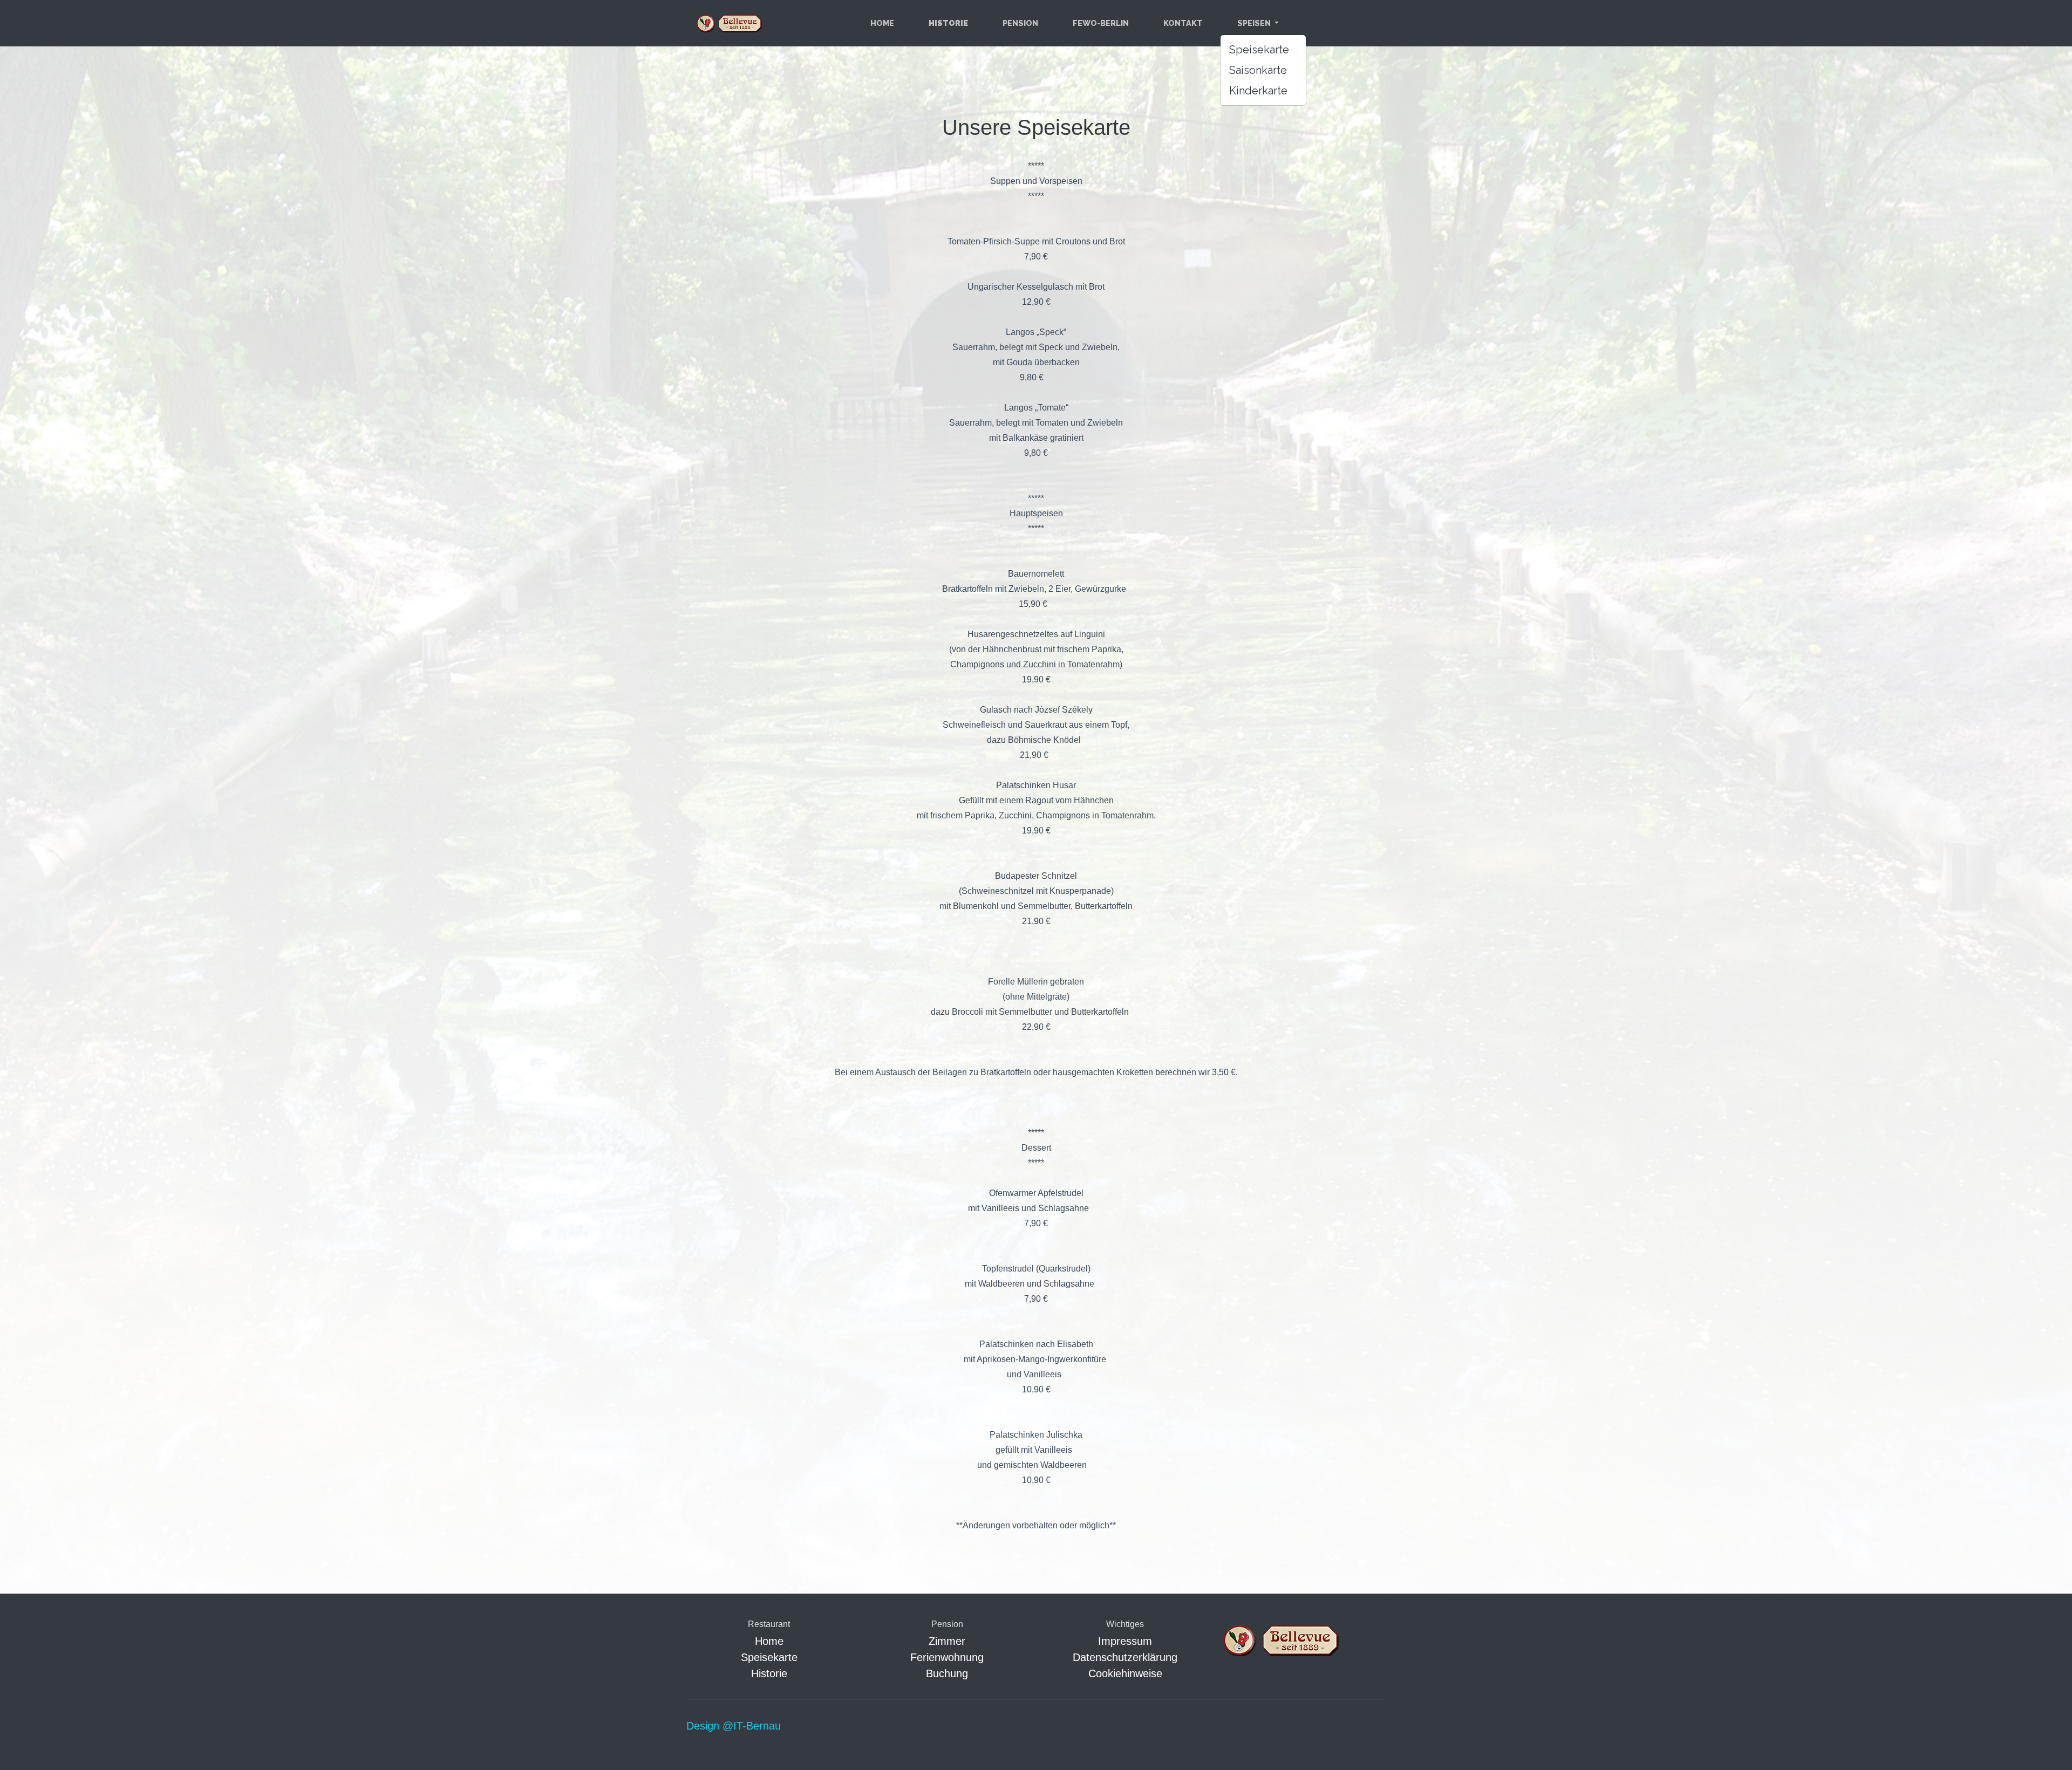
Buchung (947, 1673)
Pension (1020, 23)
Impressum (1125, 1641)
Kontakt (1183, 23)
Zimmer (947, 1641)
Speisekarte (1259, 50)
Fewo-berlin (1101, 23)
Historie (769, 1673)
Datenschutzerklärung (1125, 1657)
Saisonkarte (1258, 70)
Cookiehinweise (1125, 1673)
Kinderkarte (1258, 91)
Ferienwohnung (947, 1657)
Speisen (1255, 23)
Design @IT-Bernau (734, 1726)
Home (882, 23)
